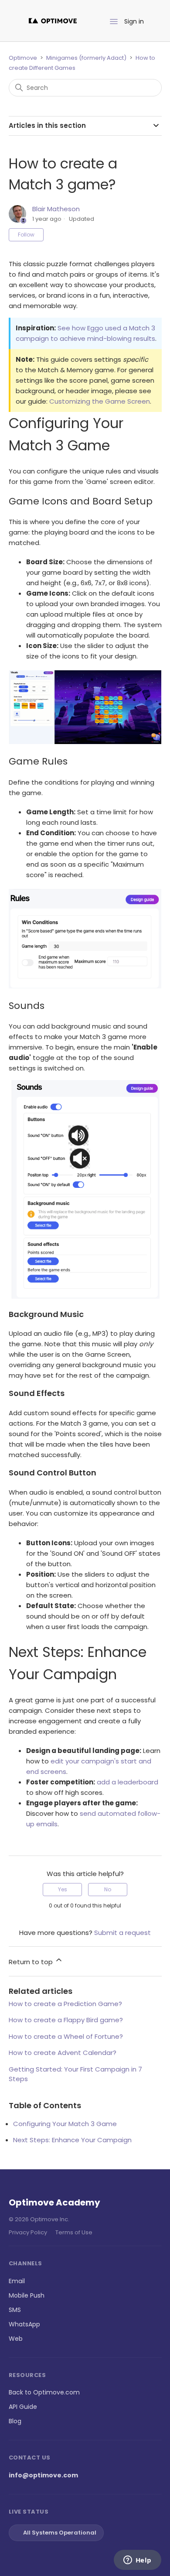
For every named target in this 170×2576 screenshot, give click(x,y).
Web (16, 2339)
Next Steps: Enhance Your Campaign (72, 2140)
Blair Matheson (56, 209)
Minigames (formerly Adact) (86, 58)
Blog (15, 2421)
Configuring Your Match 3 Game (65, 2124)
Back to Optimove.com (44, 2392)
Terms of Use (74, 2232)
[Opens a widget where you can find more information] (137, 2561)
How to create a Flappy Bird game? (66, 2020)
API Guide (23, 2407)
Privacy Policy (28, 2232)
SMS (15, 2310)
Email (17, 2281)
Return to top (32, 1962)
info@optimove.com (43, 2475)
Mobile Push (27, 2295)
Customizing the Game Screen (100, 401)
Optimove (23, 58)
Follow (26, 235)
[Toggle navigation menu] (114, 22)
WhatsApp (24, 2324)
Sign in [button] (134, 21)
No (108, 1889)
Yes (63, 1889)
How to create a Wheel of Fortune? (66, 2036)
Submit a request (122, 1933)
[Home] (53, 21)
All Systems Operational (60, 2533)
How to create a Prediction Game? (65, 2004)
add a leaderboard (127, 1782)
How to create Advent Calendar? (63, 2053)
